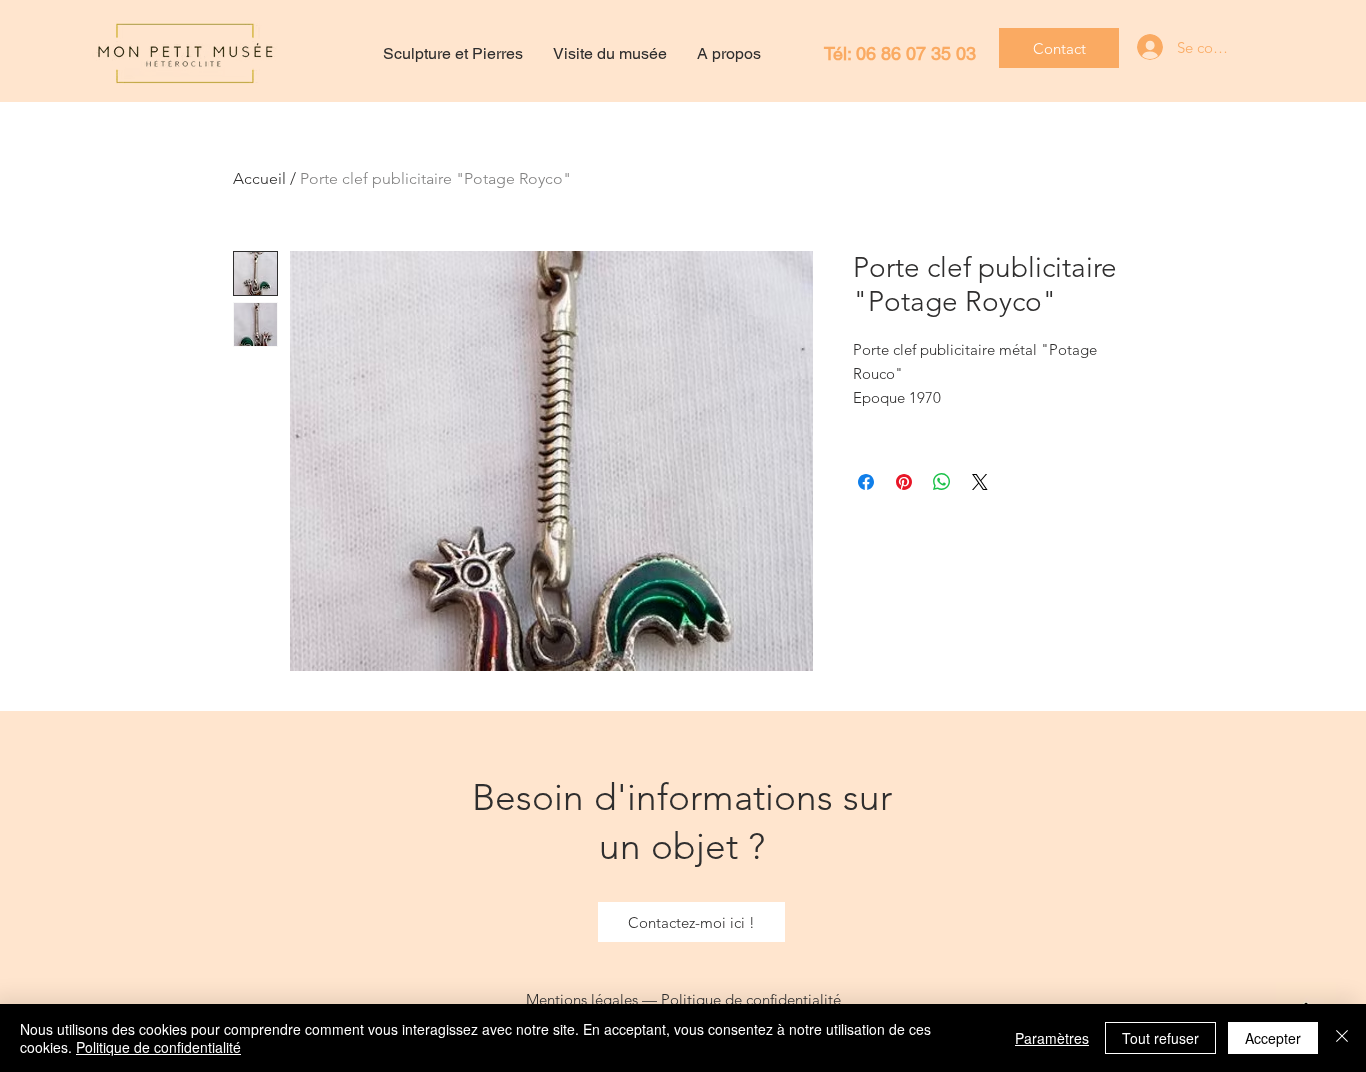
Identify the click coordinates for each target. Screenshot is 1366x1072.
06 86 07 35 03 (916, 53)
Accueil (259, 178)
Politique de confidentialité (751, 999)
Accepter (1273, 1038)
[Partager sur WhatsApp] (942, 482)
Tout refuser (1160, 1038)
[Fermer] (1342, 1038)
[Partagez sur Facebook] (866, 482)
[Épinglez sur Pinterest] (904, 482)
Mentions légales (582, 999)
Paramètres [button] (1052, 1038)
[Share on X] (980, 482)
